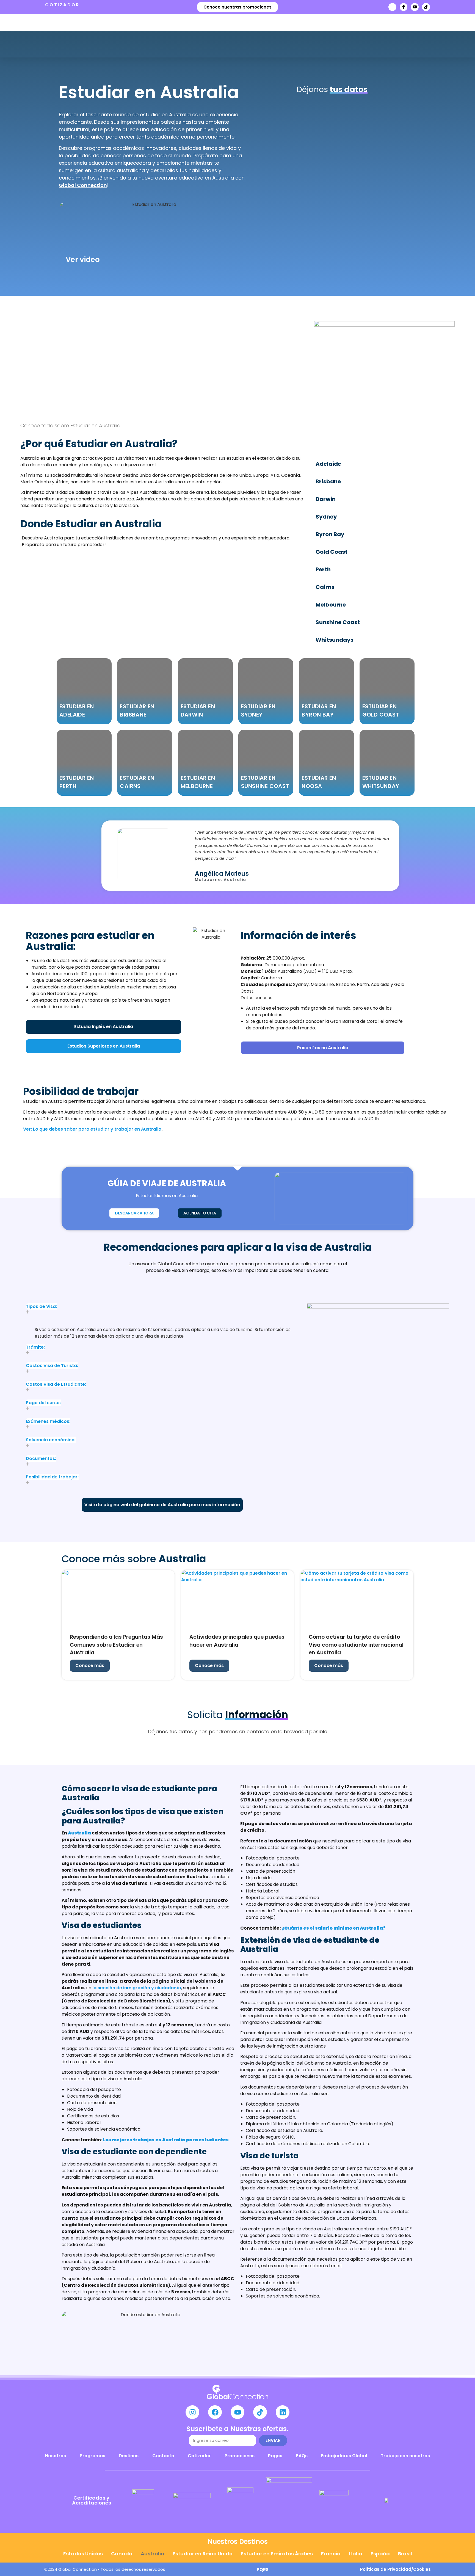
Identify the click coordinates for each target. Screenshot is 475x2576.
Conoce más (90, 1666)
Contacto (163, 2456)
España (380, 2554)
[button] (162, 1313)
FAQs (302, 2456)
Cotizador (199, 2456)
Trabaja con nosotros (405, 2456)
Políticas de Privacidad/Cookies (395, 2569)
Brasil (405, 2554)
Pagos (275, 2456)
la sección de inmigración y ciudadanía (136, 1988)
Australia (153, 2554)
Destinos (129, 2456)
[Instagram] (192, 2412)
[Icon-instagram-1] (392, 7)
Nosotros (56, 2456)
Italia (356, 2554)
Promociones (240, 2456)
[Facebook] (215, 2412)
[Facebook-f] (404, 7)
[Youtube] (415, 7)
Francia (331, 2554)
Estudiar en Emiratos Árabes (277, 2554)
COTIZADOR (62, 5)
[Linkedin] (283, 2412)
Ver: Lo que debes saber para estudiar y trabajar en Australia (92, 1129)
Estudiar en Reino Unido (203, 2554)
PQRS (263, 2570)
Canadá (122, 2554)
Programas (92, 2456)
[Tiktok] (426, 7)
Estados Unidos (83, 2554)
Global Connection (83, 185)
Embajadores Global (344, 2456)
